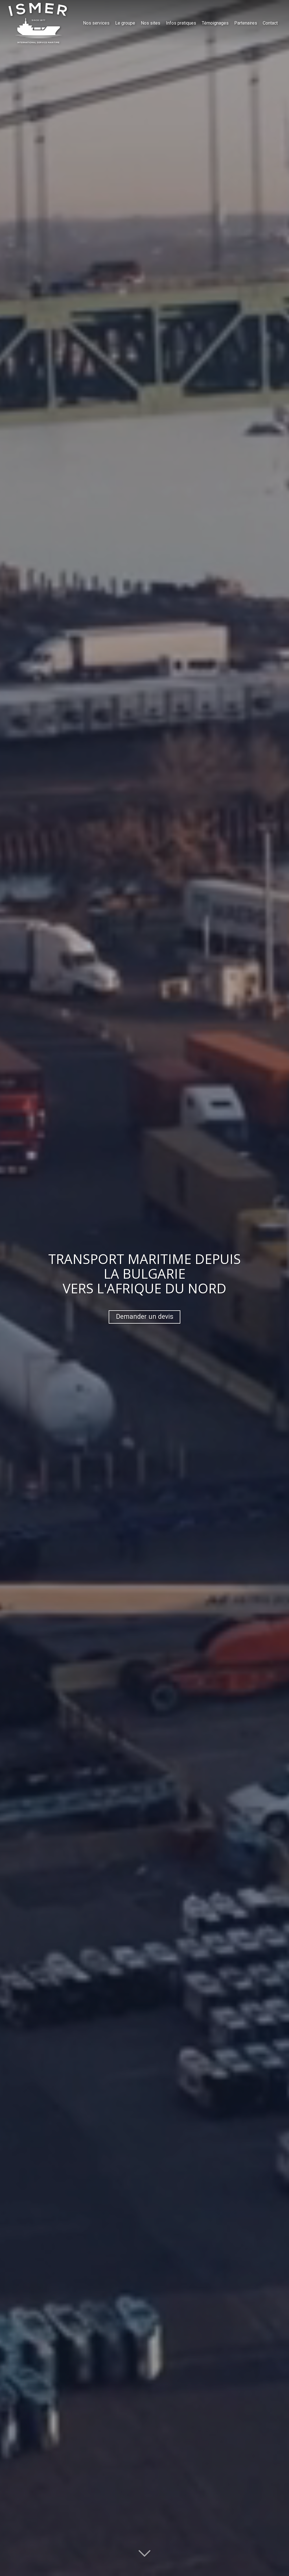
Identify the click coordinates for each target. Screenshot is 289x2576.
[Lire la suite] (144, 2553)
